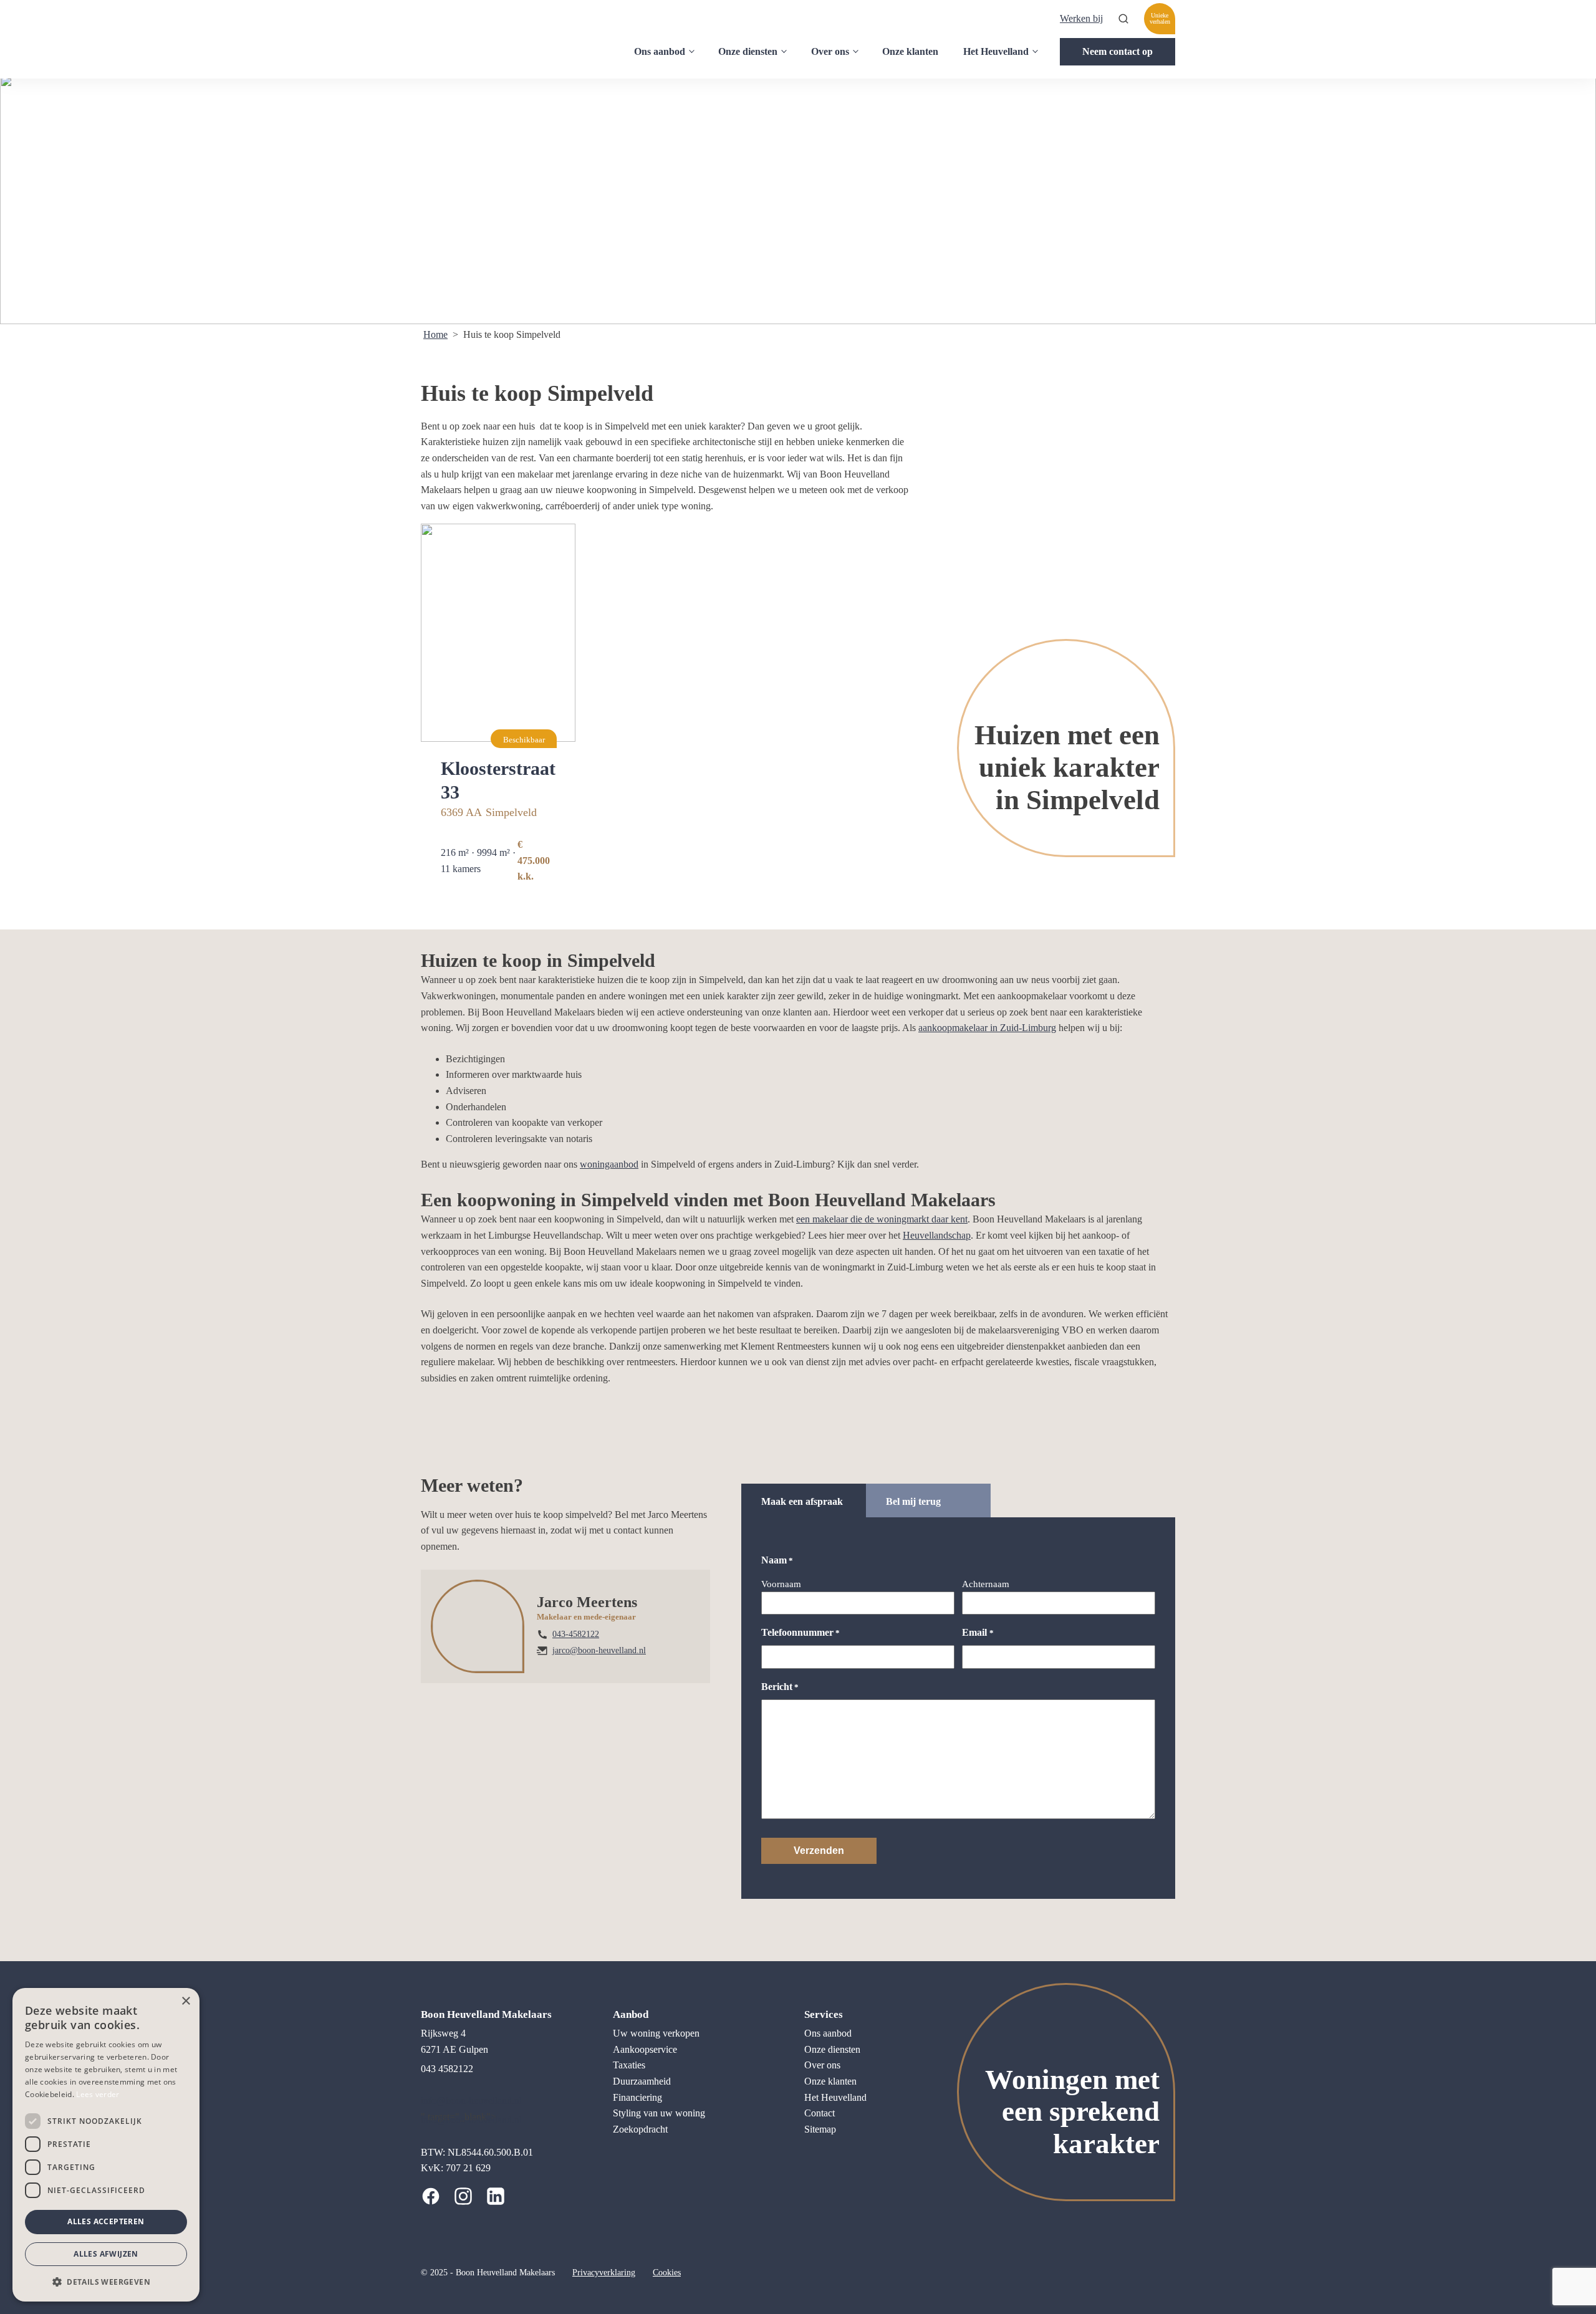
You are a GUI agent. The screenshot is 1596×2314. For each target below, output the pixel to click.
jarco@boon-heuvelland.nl (599, 1650)
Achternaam (986, 1584)
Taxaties (629, 2065)
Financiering (637, 2097)
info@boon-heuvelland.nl (471, 2100)
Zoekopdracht (640, 2129)
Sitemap (820, 2129)
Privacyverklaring (604, 2273)
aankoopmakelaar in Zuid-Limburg (987, 1028)
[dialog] (106, 2145)
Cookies (667, 2273)
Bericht (780, 1687)
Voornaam (781, 1584)
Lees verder (98, 2094)
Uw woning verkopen (656, 2033)
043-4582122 (576, 1634)
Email (978, 1632)
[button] (106, 2282)
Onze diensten (748, 51)
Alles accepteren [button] (106, 2221)
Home (435, 334)
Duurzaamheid (642, 2081)
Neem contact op (1118, 51)
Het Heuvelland (996, 51)
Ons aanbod (660, 51)
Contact (820, 2113)
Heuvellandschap (937, 1235)
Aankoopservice (645, 2049)
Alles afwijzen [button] (106, 2254)
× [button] (185, 2001)
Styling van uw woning (659, 2113)
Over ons (830, 51)
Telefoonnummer (800, 1632)
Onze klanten (910, 51)
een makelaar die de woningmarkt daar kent (882, 1219)
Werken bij (1081, 18)
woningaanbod (609, 1164)
